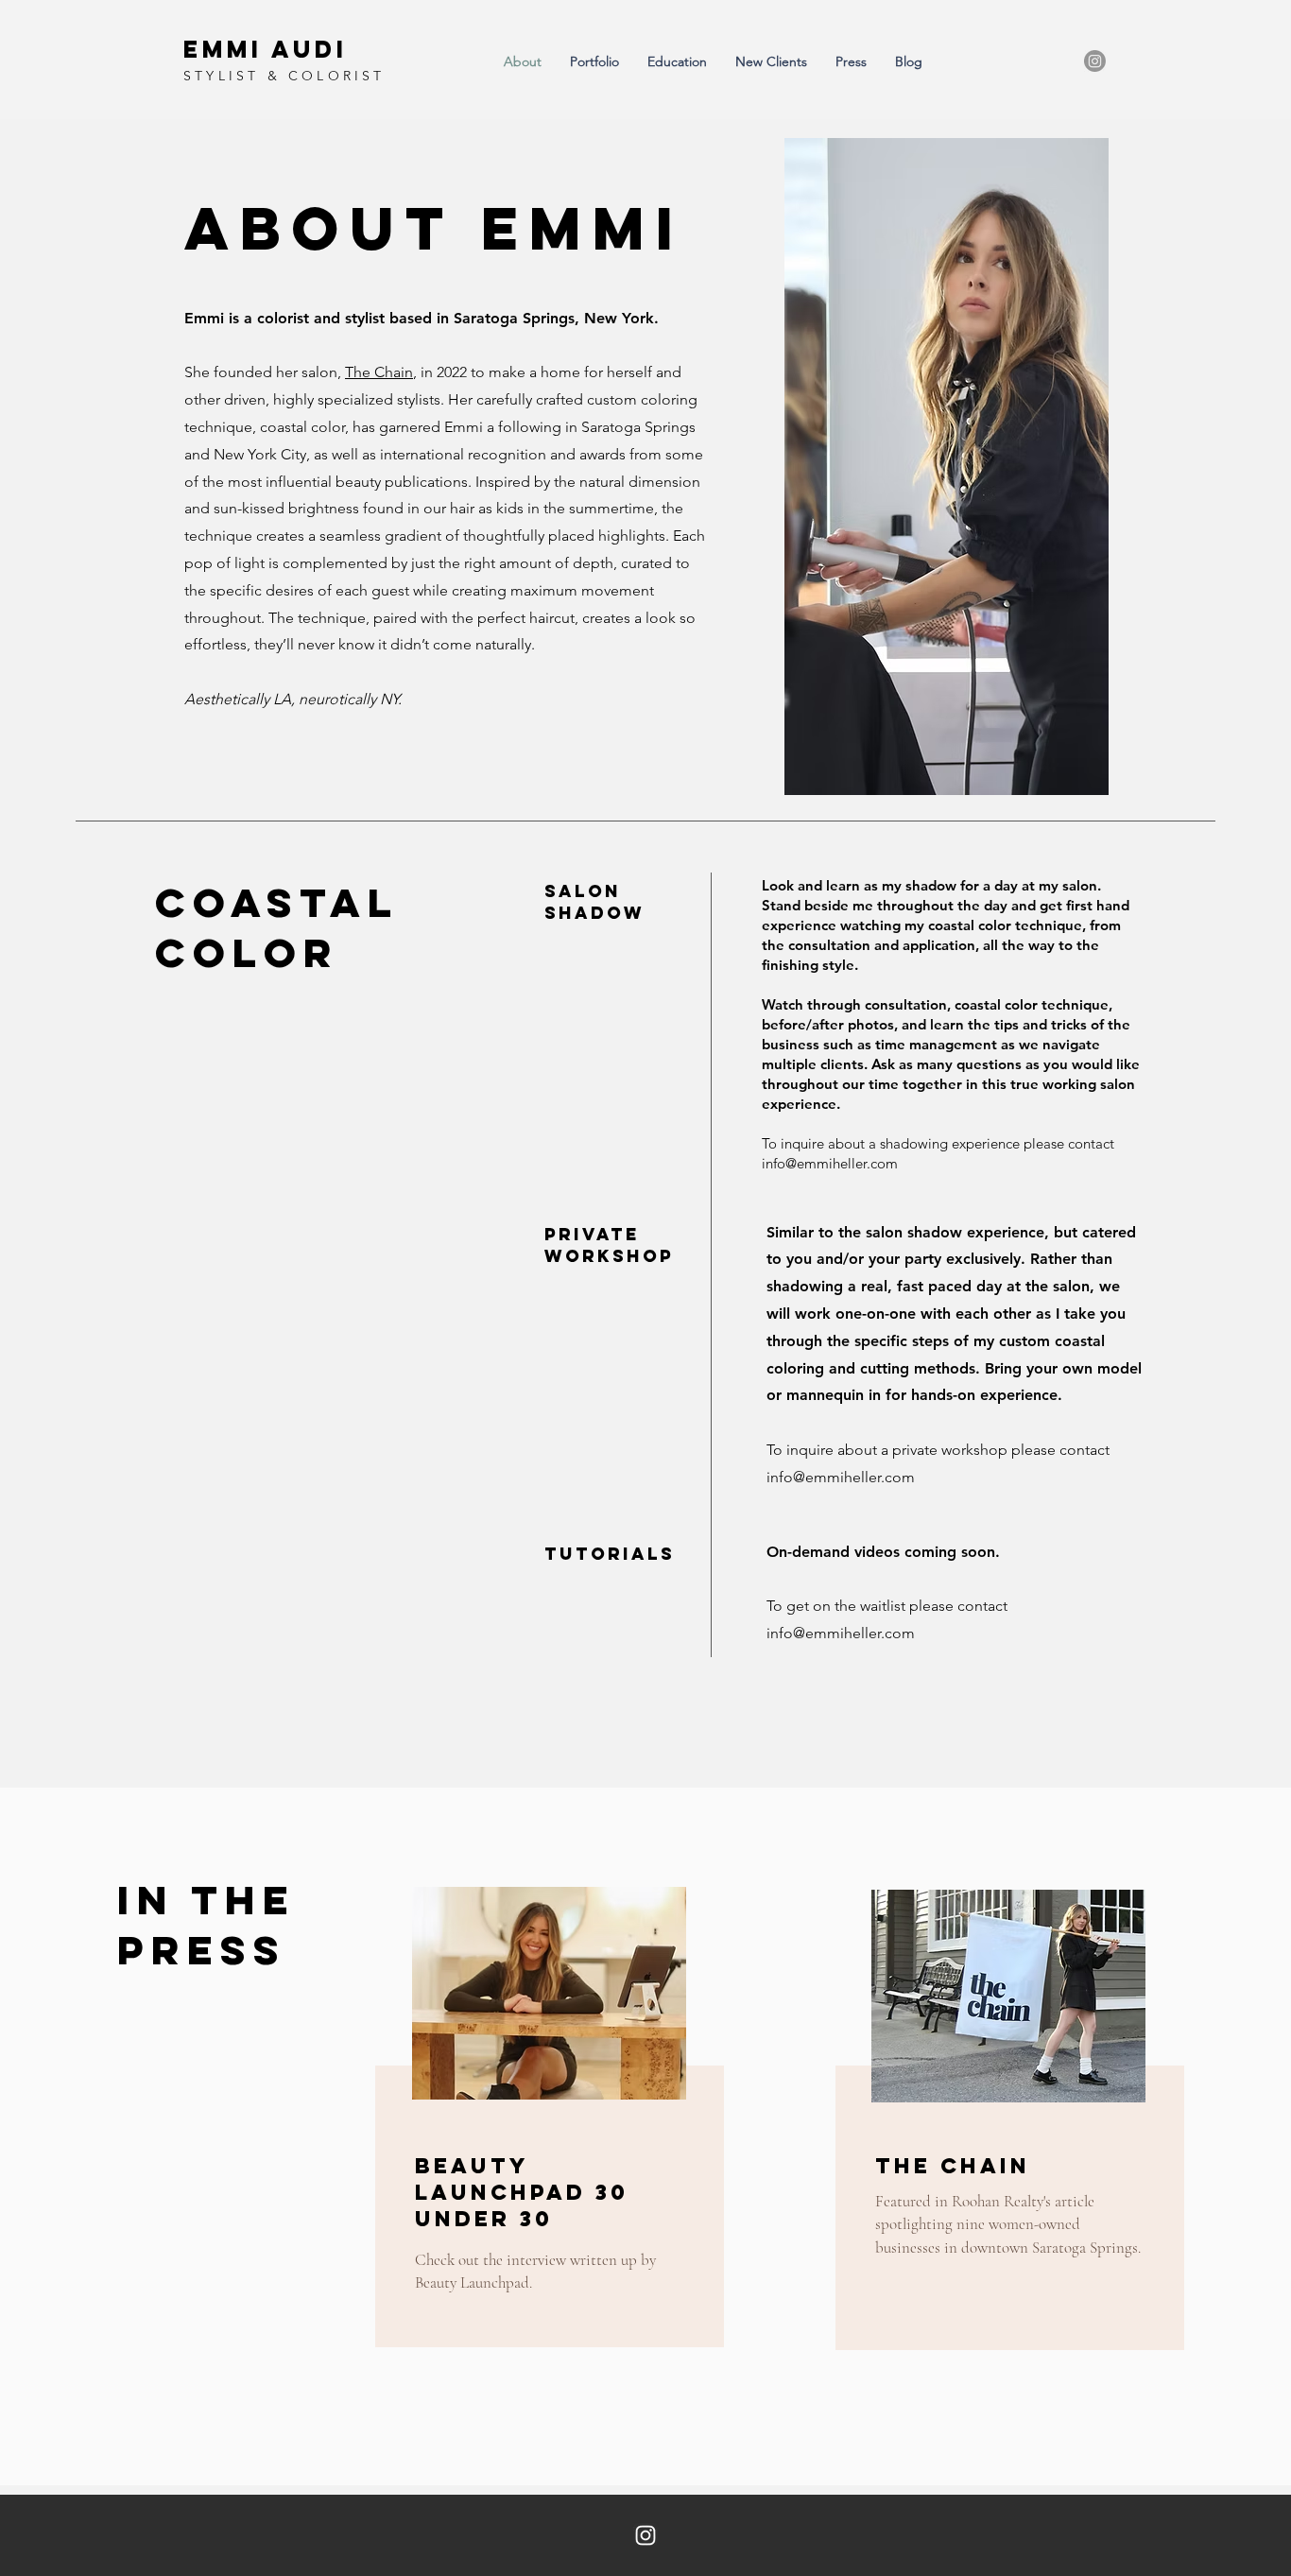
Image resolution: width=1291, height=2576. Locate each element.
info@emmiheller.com (830, 1163)
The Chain (379, 372)
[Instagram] (1095, 61)
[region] (547, 2123)
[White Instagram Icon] (645, 2535)
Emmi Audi (266, 49)
